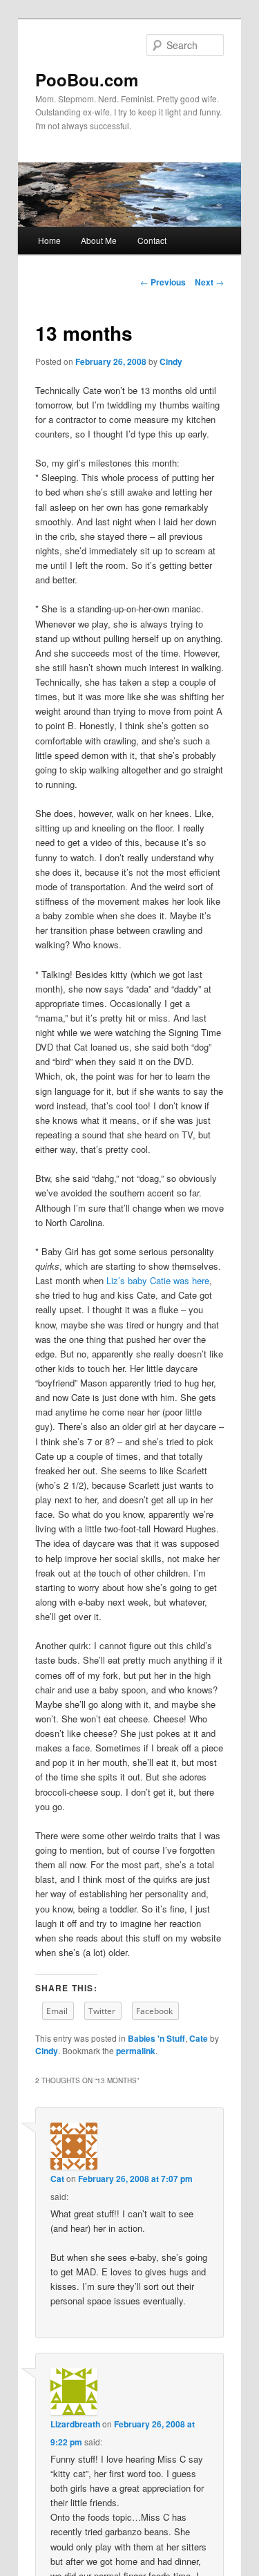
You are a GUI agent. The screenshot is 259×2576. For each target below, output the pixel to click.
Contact (152, 240)
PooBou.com (87, 79)
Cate (199, 2038)
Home (49, 240)
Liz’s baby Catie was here (158, 1280)
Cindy (171, 361)
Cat (57, 2179)
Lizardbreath (75, 2424)
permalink (136, 2051)
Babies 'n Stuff (156, 2038)
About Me (99, 240)
